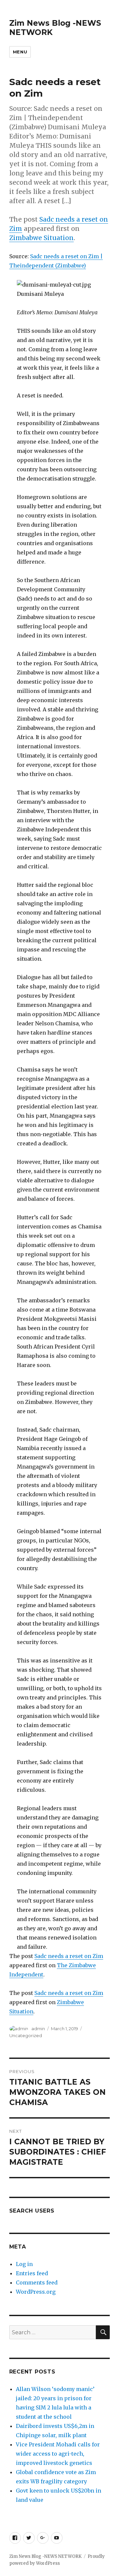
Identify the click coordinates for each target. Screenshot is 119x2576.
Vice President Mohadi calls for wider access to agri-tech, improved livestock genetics (58, 2454)
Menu (20, 52)
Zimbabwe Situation (41, 238)
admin (38, 2029)
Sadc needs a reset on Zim (69, 1956)
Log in (24, 2264)
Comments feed (37, 2282)
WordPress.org (36, 2292)
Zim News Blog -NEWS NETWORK (45, 2556)
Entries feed (32, 2273)
